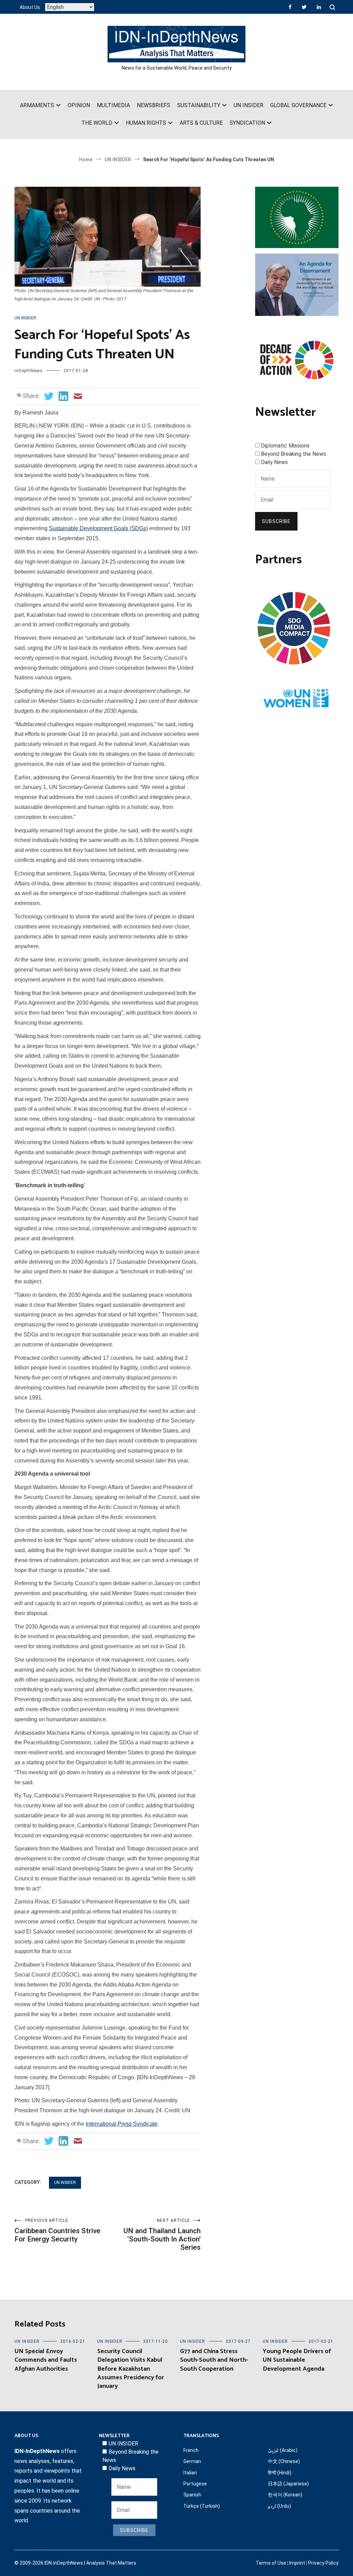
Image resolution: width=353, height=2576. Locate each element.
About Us (30, 7)
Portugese (195, 2484)
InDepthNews (29, 371)
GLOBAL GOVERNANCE (298, 105)
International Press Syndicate (122, 2124)
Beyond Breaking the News (294, 454)
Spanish (192, 2495)
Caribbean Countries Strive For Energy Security (57, 2231)
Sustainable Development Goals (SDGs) (98, 528)
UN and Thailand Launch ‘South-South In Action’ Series (162, 2235)
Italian (190, 2473)
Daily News (274, 462)
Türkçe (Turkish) (202, 2506)
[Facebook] (290, 7)
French (191, 2450)
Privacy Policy (323, 2563)
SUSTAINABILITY (199, 105)
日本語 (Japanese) (288, 2484)
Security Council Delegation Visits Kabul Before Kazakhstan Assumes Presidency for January (131, 2369)
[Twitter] (304, 7)
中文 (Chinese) (284, 2461)
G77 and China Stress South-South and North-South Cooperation (214, 2360)
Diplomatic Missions (285, 446)
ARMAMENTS (37, 105)
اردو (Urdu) (279, 2506)
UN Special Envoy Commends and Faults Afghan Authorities (46, 2360)
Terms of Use (271, 2563)
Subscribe (276, 521)
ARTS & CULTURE (201, 123)
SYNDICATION (247, 123)
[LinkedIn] (319, 7)
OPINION (79, 105)
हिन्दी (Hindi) (280, 2473)
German (192, 2461)
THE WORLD (97, 123)
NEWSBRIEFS (154, 105)
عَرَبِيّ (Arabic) (283, 2450)
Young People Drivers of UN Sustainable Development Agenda (297, 2360)
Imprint (297, 2563)
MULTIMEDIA (113, 105)
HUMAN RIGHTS (146, 123)
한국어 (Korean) (285, 2495)
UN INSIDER (249, 105)
